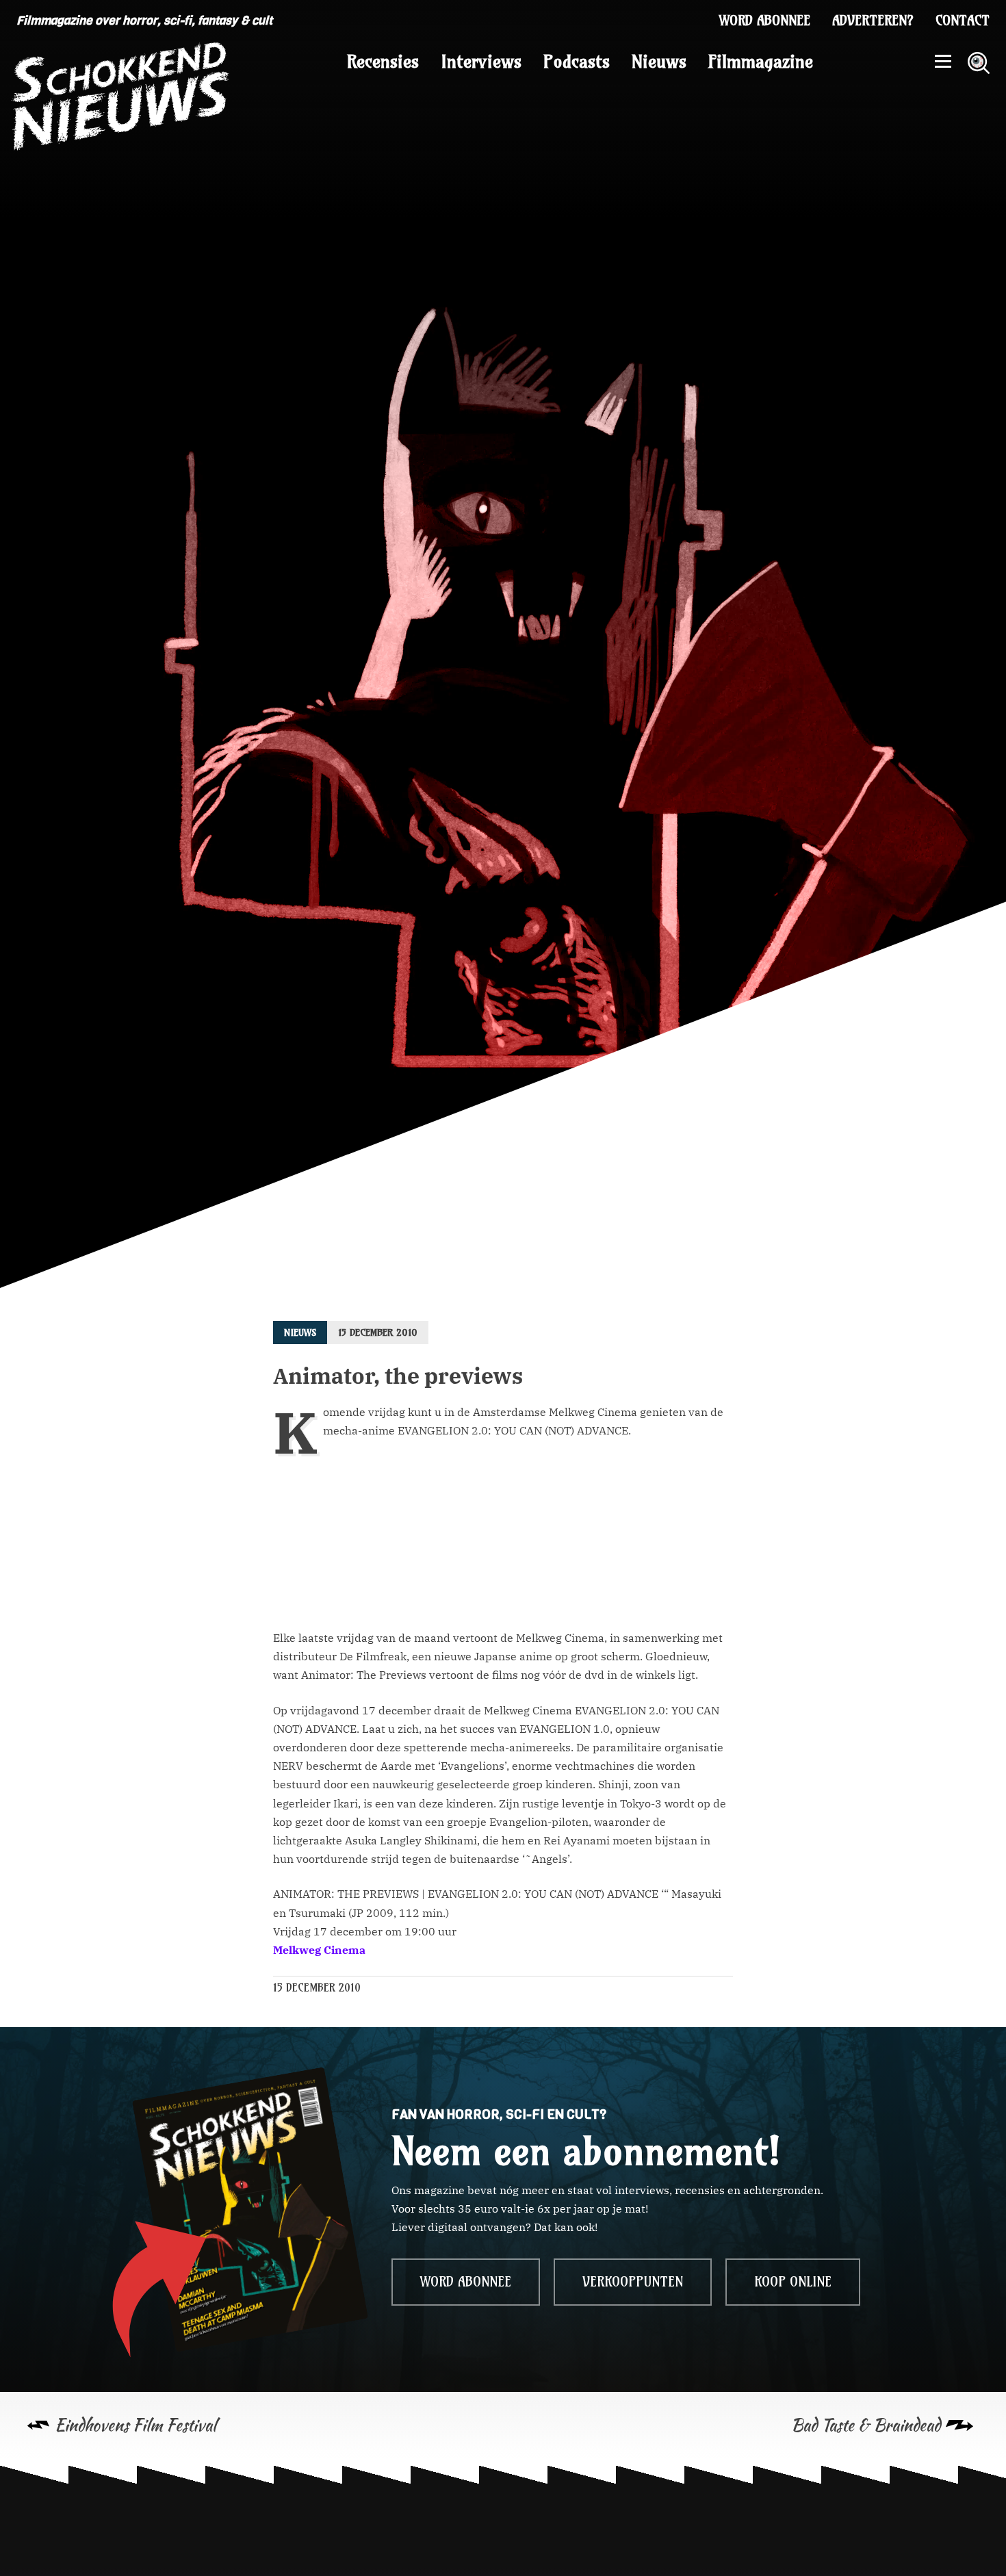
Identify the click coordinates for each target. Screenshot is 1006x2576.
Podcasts (577, 62)
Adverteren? (873, 21)
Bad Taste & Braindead (866, 2425)
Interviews (481, 62)
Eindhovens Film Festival (136, 2425)
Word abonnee (765, 21)
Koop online (793, 2282)
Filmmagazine (761, 62)
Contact (963, 21)
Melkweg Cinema (319, 1950)
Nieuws (659, 62)
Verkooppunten (633, 2282)
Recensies (383, 62)
